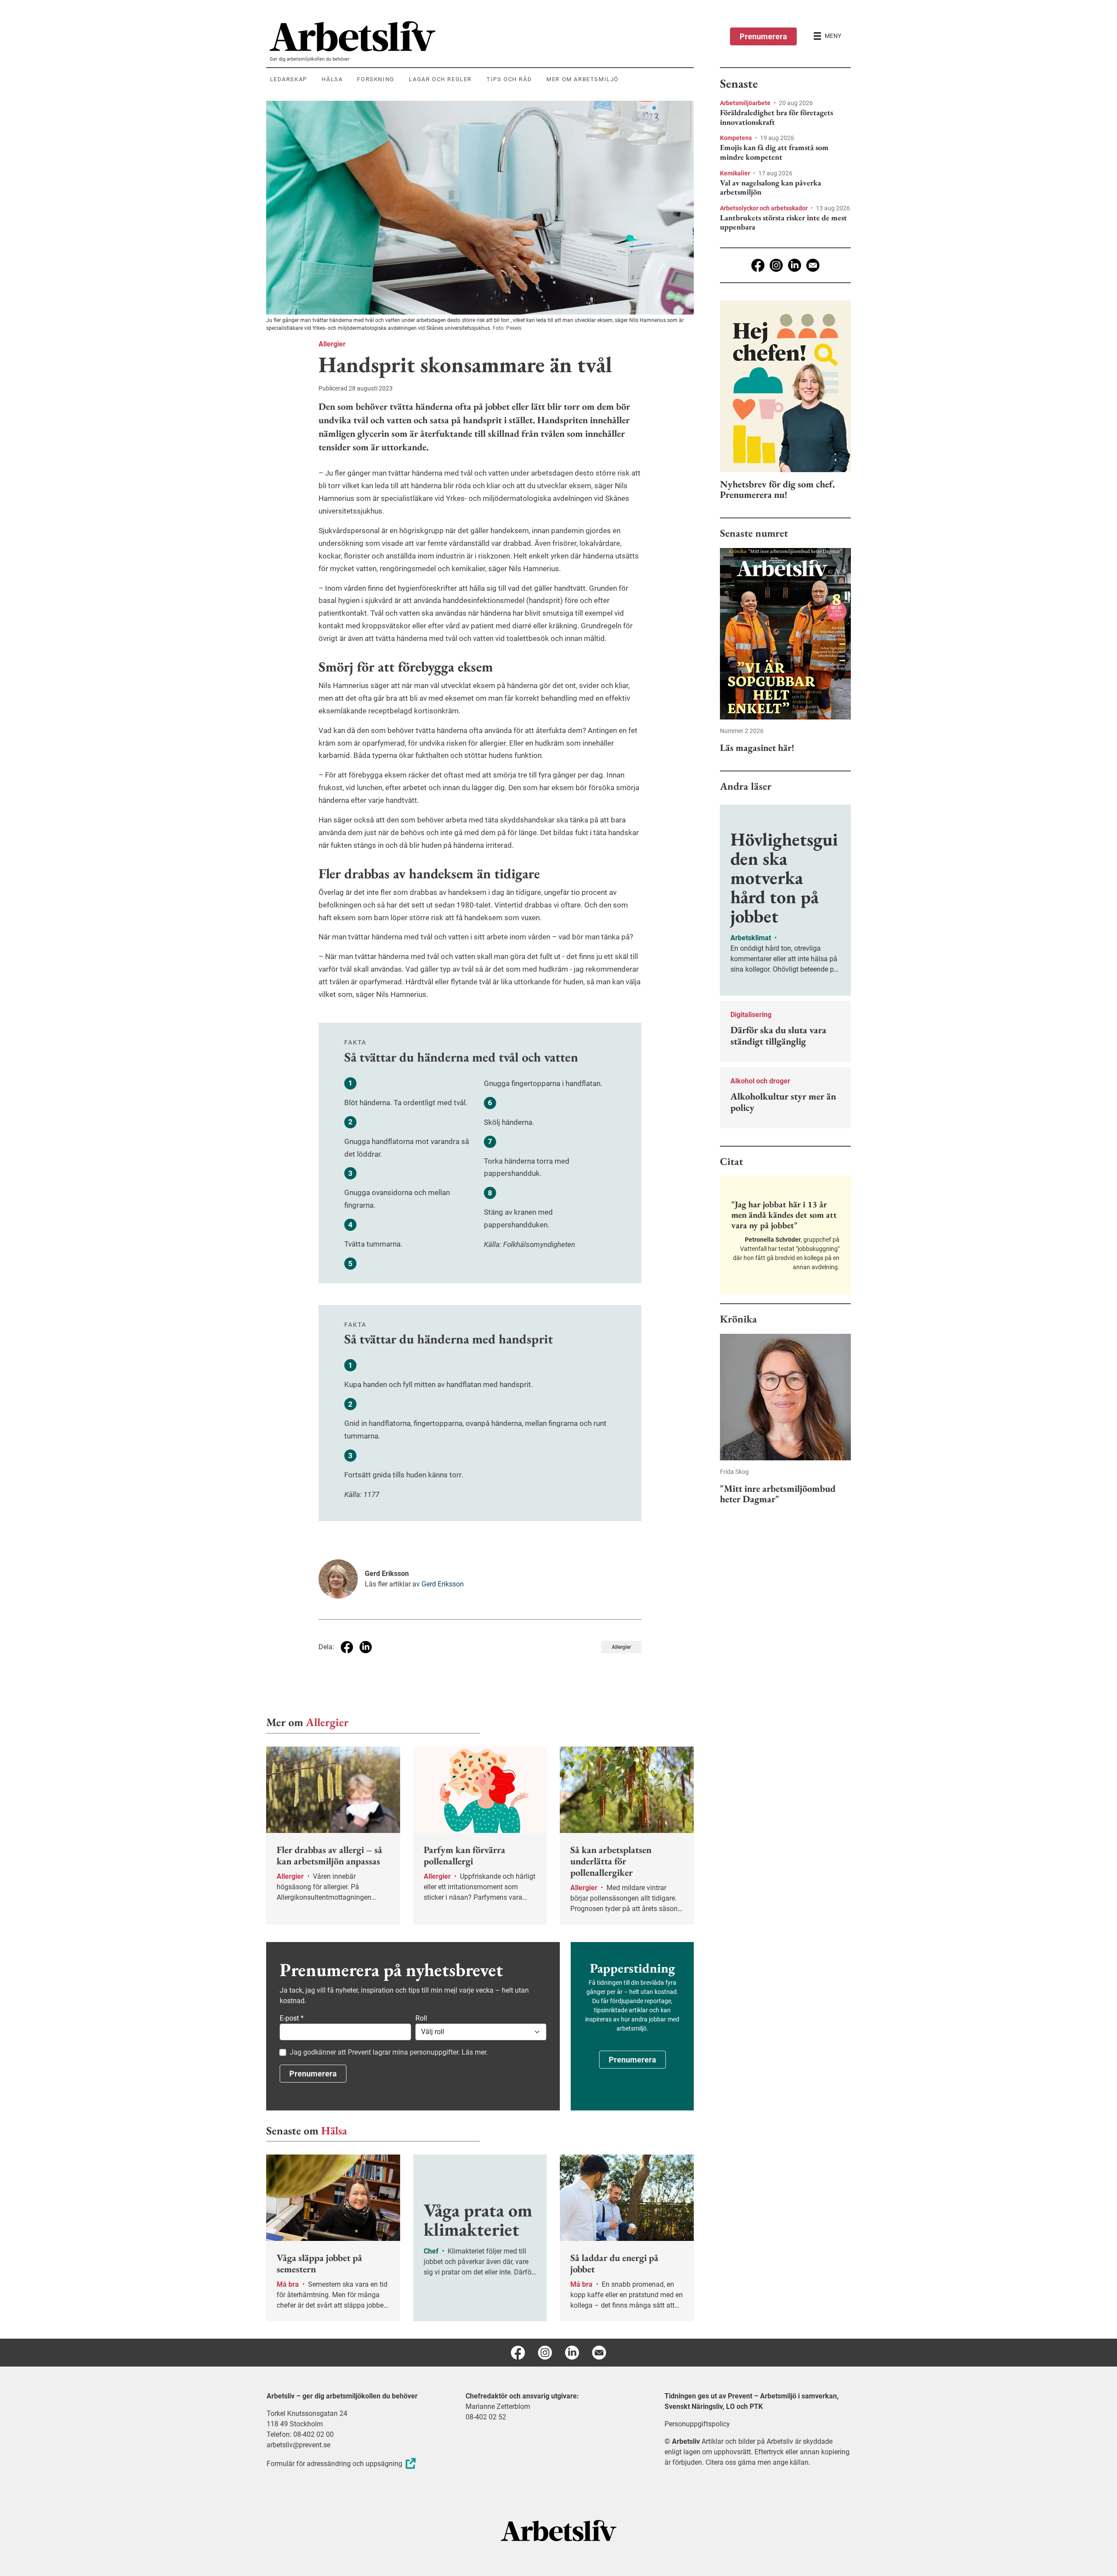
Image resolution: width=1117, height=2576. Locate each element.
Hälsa (334, 2131)
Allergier (332, 344)
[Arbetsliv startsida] (559, 2530)
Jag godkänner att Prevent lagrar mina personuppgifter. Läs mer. (389, 2052)
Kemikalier (736, 173)
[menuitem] (482, 36)
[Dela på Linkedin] (366, 1647)
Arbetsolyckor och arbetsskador (764, 208)
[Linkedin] (795, 265)
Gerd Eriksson (443, 1584)
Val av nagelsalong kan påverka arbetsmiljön (771, 187)
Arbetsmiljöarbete (746, 103)
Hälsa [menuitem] (332, 79)
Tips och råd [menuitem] (509, 79)
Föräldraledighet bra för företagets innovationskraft (776, 117)
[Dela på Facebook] (347, 1647)
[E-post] (813, 265)
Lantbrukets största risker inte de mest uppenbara (783, 222)
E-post (292, 2018)
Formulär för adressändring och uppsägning (334, 2464)
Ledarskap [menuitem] (289, 79)
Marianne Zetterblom (498, 2406)
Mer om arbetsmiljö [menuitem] (582, 79)
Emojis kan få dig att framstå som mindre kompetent (774, 152)
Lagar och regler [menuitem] (440, 79)
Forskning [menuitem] (375, 79)
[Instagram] (776, 265)
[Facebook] (758, 265)
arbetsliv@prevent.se (298, 2445)
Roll (421, 2018)
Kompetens (737, 138)
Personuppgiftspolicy (697, 2424)
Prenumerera (763, 36)
